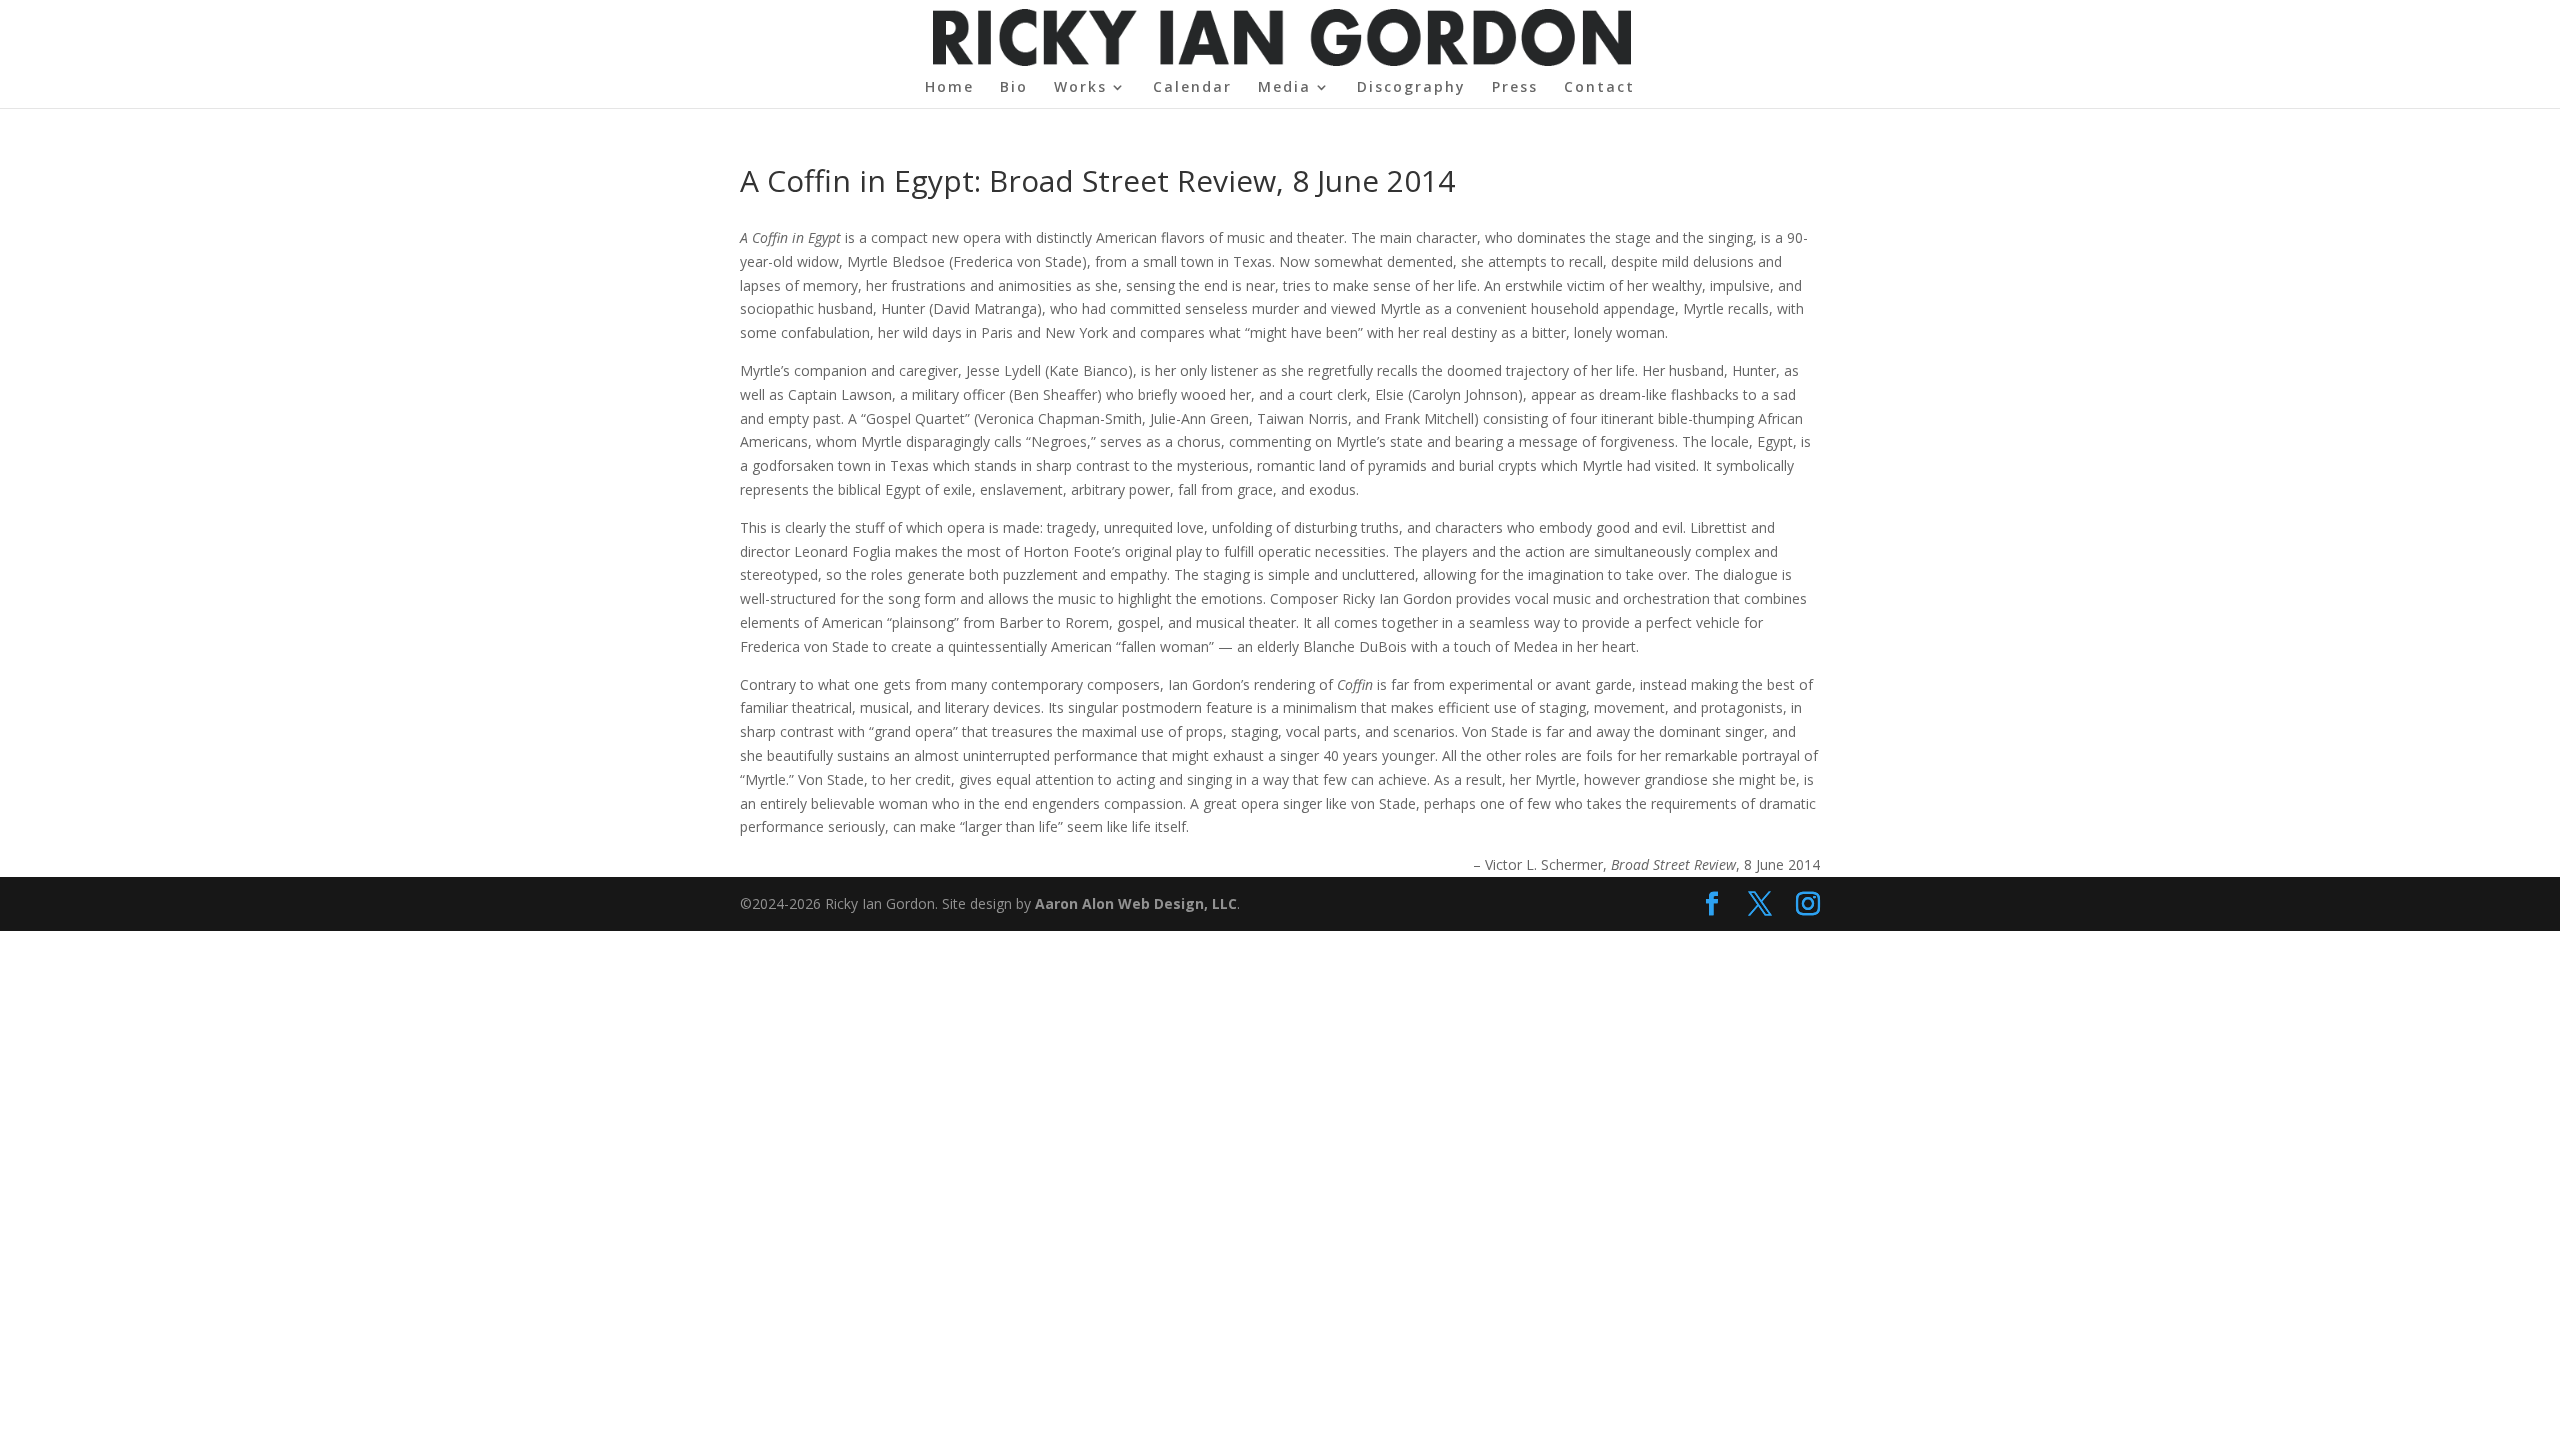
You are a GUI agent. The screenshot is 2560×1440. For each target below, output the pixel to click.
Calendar (1192, 88)
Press (1515, 88)
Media (1284, 88)
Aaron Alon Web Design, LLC (1136, 903)
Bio (1014, 88)
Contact (1599, 88)
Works (1080, 88)
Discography (1411, 88)
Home (949, 88)
